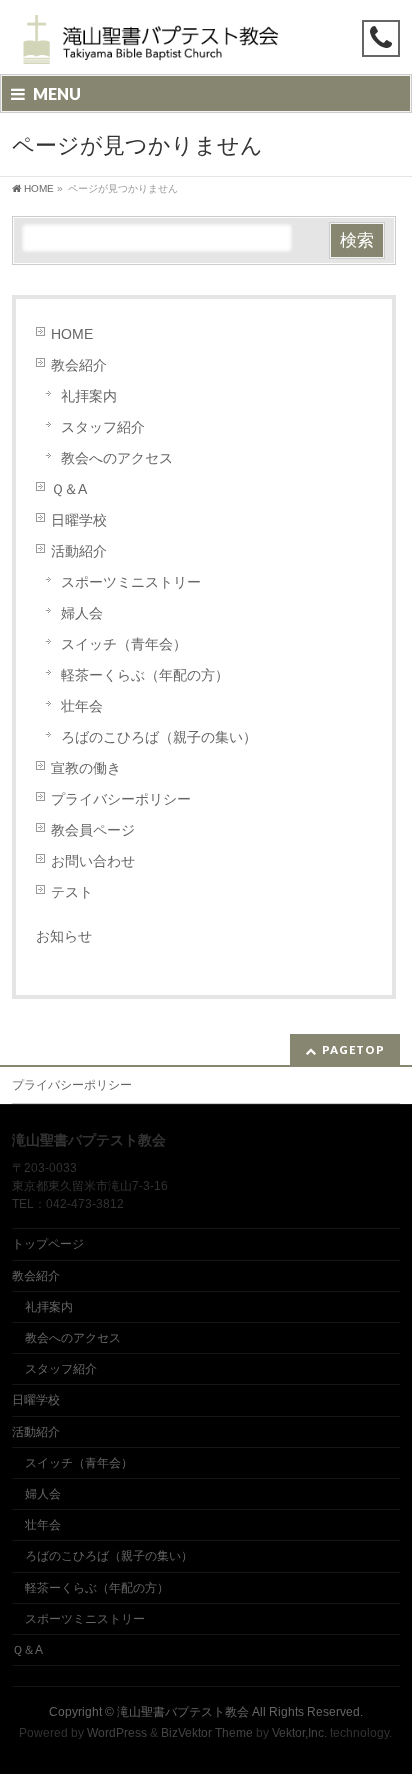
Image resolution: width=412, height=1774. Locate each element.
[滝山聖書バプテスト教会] (147, 41)
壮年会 (82, 706)
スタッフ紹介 (103, 427)
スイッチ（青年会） (124, 644)
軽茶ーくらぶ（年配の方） (145, 675)
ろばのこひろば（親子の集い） (159, 737)
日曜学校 (79, 520)
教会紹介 (79, 365)
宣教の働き (86, 768)
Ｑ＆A (69, 489)
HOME (72, 334)
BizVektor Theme (207, 1733)
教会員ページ (93, 830)
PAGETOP (353, 1049)
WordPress (117, 1733)
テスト (72, 892)
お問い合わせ (93, 861)
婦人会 (82, 613)
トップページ (48, 1244)
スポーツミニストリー (131, 582)
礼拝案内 (89, 396)
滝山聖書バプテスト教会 (183, 1712)
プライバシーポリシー (121, 799)
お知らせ (64, 936)
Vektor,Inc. (299, 1733)
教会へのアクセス (117, 458)
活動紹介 (79, 551)
